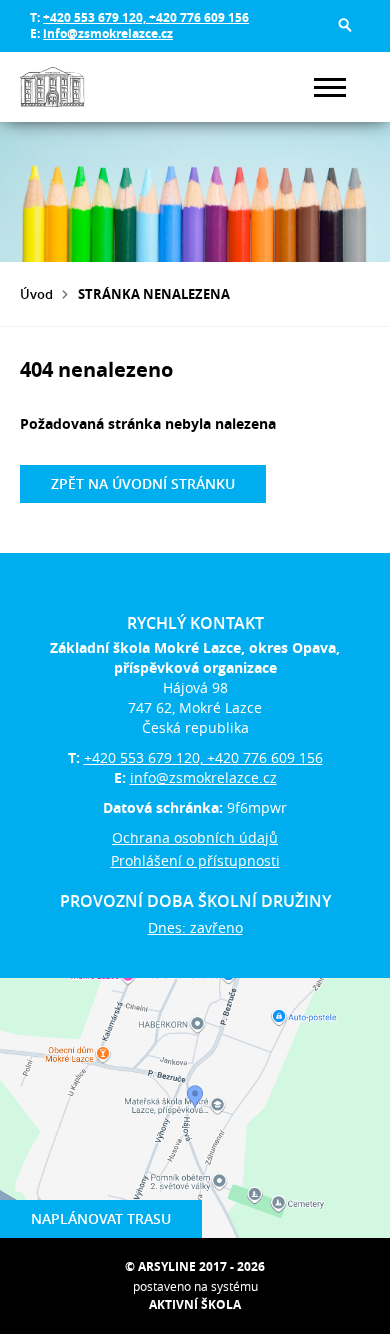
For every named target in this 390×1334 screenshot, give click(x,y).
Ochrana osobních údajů (195, 837)
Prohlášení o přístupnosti (195, 860)
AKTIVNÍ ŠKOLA (195, 1304)
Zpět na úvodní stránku (143, 483)
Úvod (36, 294)
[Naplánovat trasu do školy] (195, 1108)
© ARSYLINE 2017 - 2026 (195, 1266)
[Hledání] (345, 25)
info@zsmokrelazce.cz (108, 33)
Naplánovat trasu (101, 1218)
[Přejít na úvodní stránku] (80, 87)
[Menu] (330, 87)
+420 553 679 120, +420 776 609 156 (146, 17)
